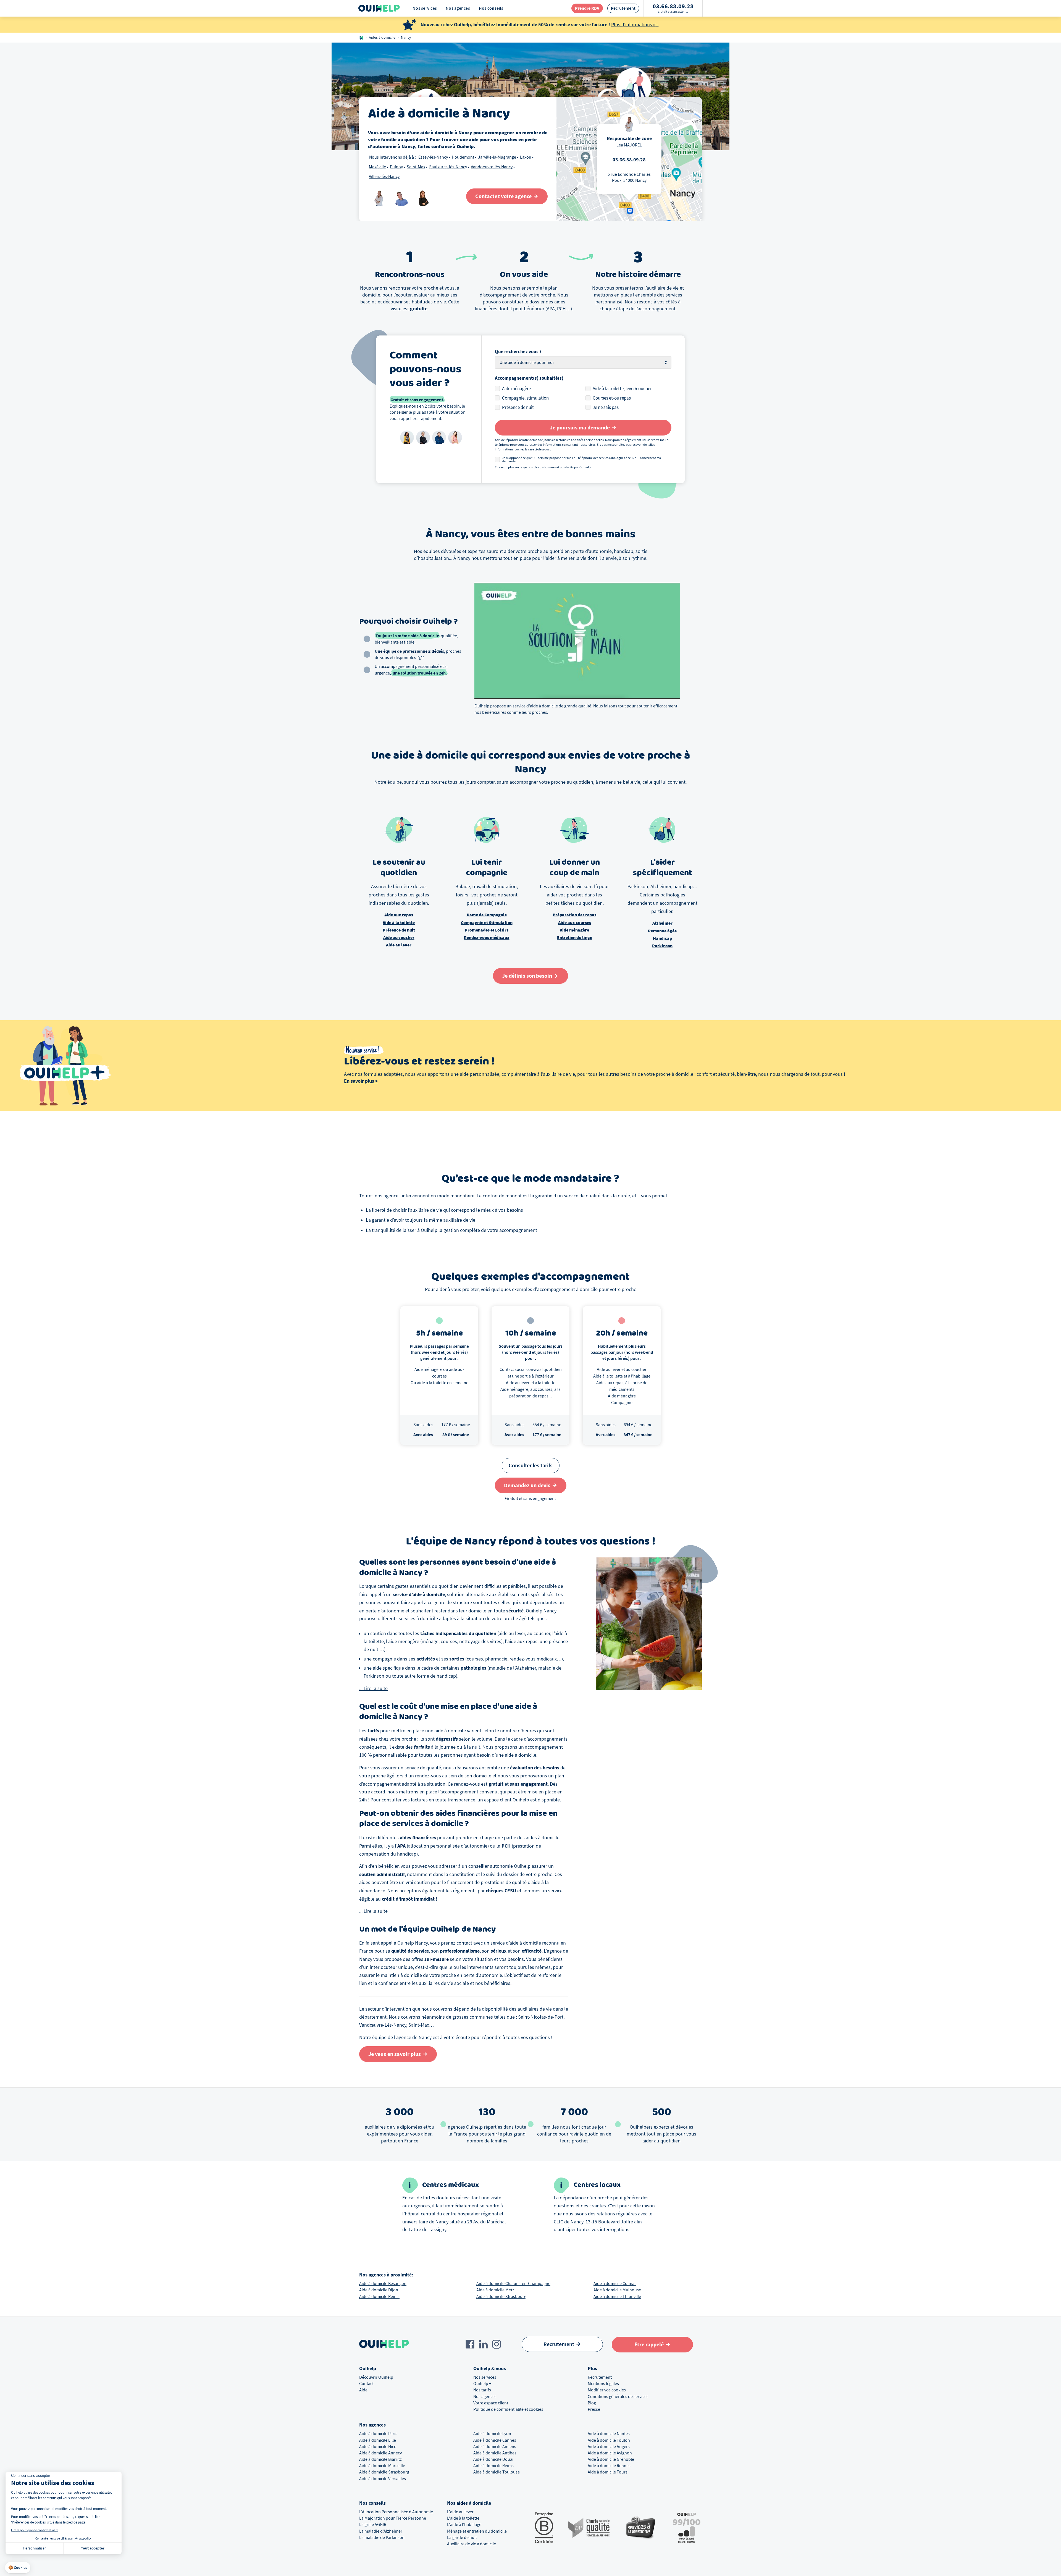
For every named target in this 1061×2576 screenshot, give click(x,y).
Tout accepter (93, 2548)
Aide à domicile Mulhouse (617, 2290)
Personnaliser (35, 2548)
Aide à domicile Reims (379, 2297)
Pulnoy (396, 167)
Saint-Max (416, 167)
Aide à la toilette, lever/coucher (622, 389)
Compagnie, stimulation (525, 398)
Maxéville (377, 167)
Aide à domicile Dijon (379, 2290)
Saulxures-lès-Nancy (448, 167)
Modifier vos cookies (607, 2390)
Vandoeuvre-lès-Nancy (492, 167)
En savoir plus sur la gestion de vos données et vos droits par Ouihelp (543, 467)
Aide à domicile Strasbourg (501, 2297)
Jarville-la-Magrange (497, 157)
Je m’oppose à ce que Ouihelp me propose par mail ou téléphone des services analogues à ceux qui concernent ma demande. (581, 460)
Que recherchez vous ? (518, 352)
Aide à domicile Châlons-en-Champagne (513, 2284)
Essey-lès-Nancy (433, 157)
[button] (18, 2568)
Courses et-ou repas (612, 398)
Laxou (526, 157)
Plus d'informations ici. (635, 25)
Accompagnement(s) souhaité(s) (529, 378)
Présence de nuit (518, 407)
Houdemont (463, 157)
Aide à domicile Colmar (615, 2284)
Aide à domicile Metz (495, 2290)
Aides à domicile (382, 37)
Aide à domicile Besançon (383, 2284)
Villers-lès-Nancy (384, 177)
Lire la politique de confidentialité (35, 2530)
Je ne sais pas (606, 407)
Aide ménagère (516, 389)
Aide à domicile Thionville (617, 2297)
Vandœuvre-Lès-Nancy (383, 2025)
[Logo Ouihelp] (379, 8)
